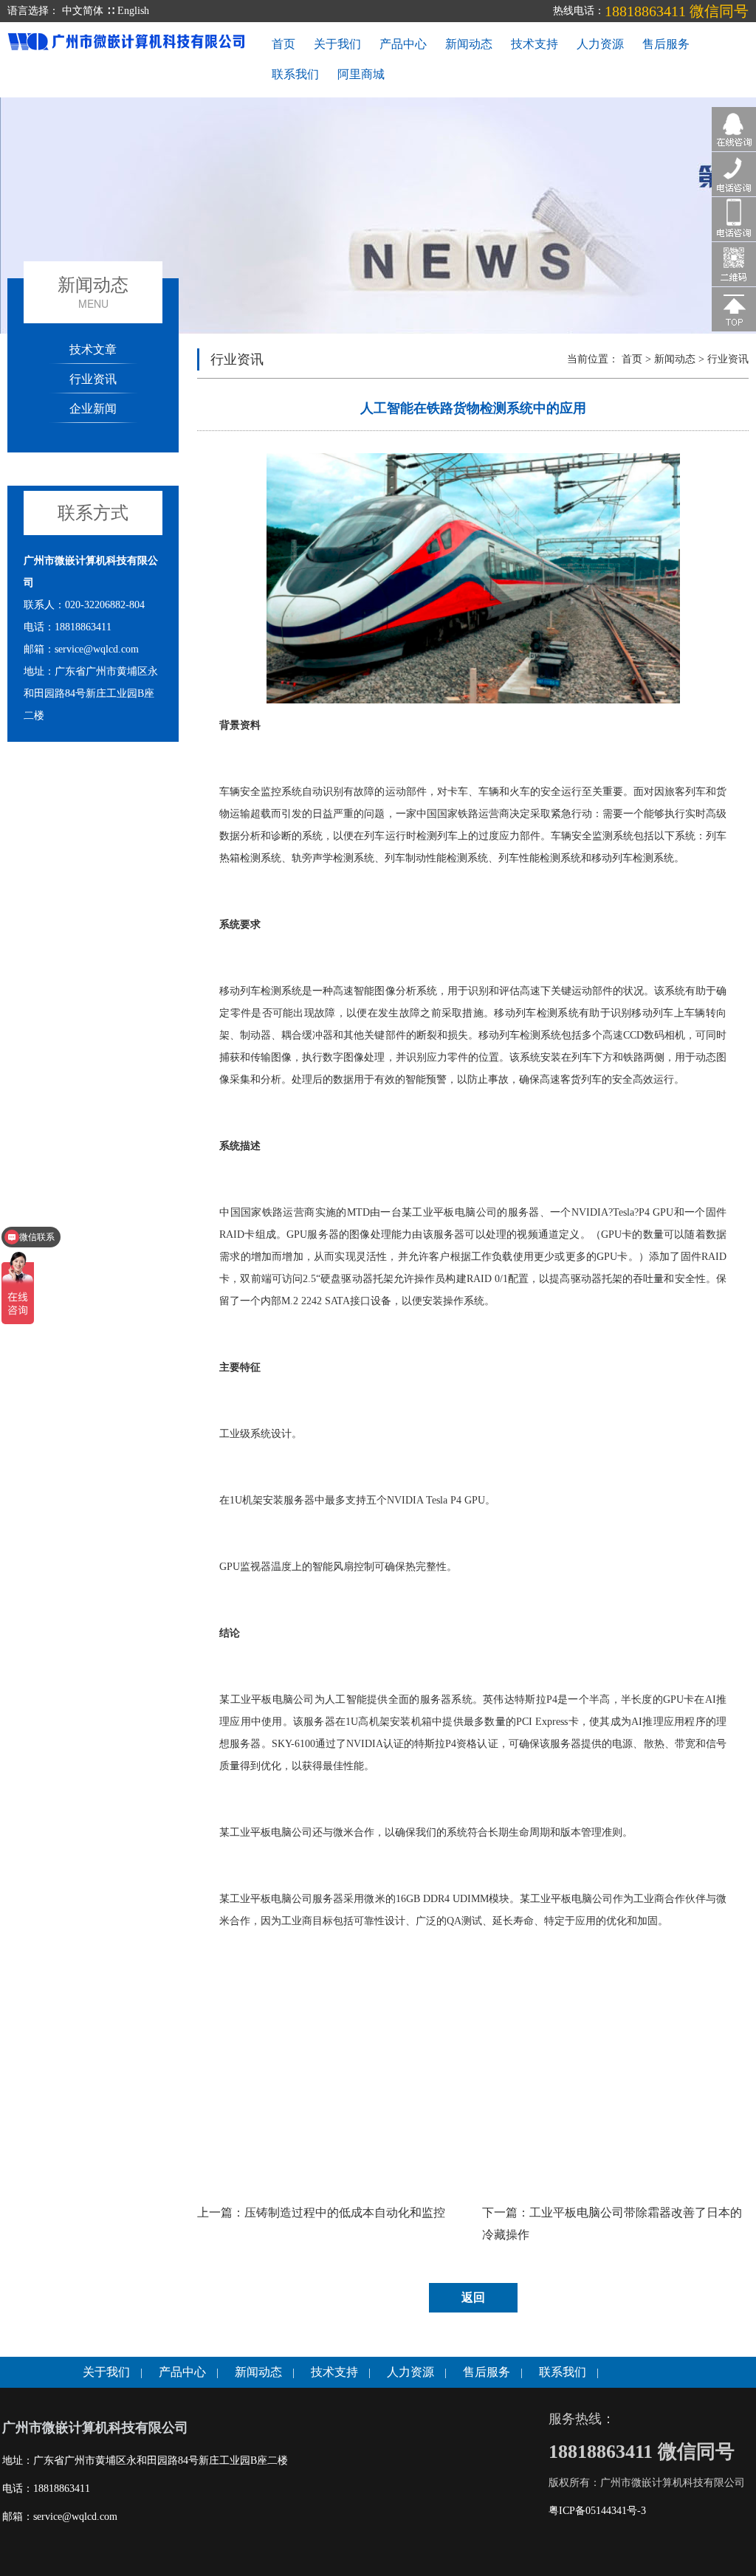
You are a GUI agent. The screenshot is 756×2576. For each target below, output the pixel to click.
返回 (473, 2297)
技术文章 (93, 349)
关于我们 (337, 44)
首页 (283, 44)
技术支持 (535, 44)
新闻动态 (469, 44)
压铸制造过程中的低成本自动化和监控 (345, 2212)
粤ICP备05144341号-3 (597, 2511)
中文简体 (83, 11)
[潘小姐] (734, 128)
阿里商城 (361, 74)
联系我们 (295, 74)
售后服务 (666, 44)
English (133, 11)
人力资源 (600, 44)
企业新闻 (93, 408)
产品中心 (403, 44)
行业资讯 (93, 378)
